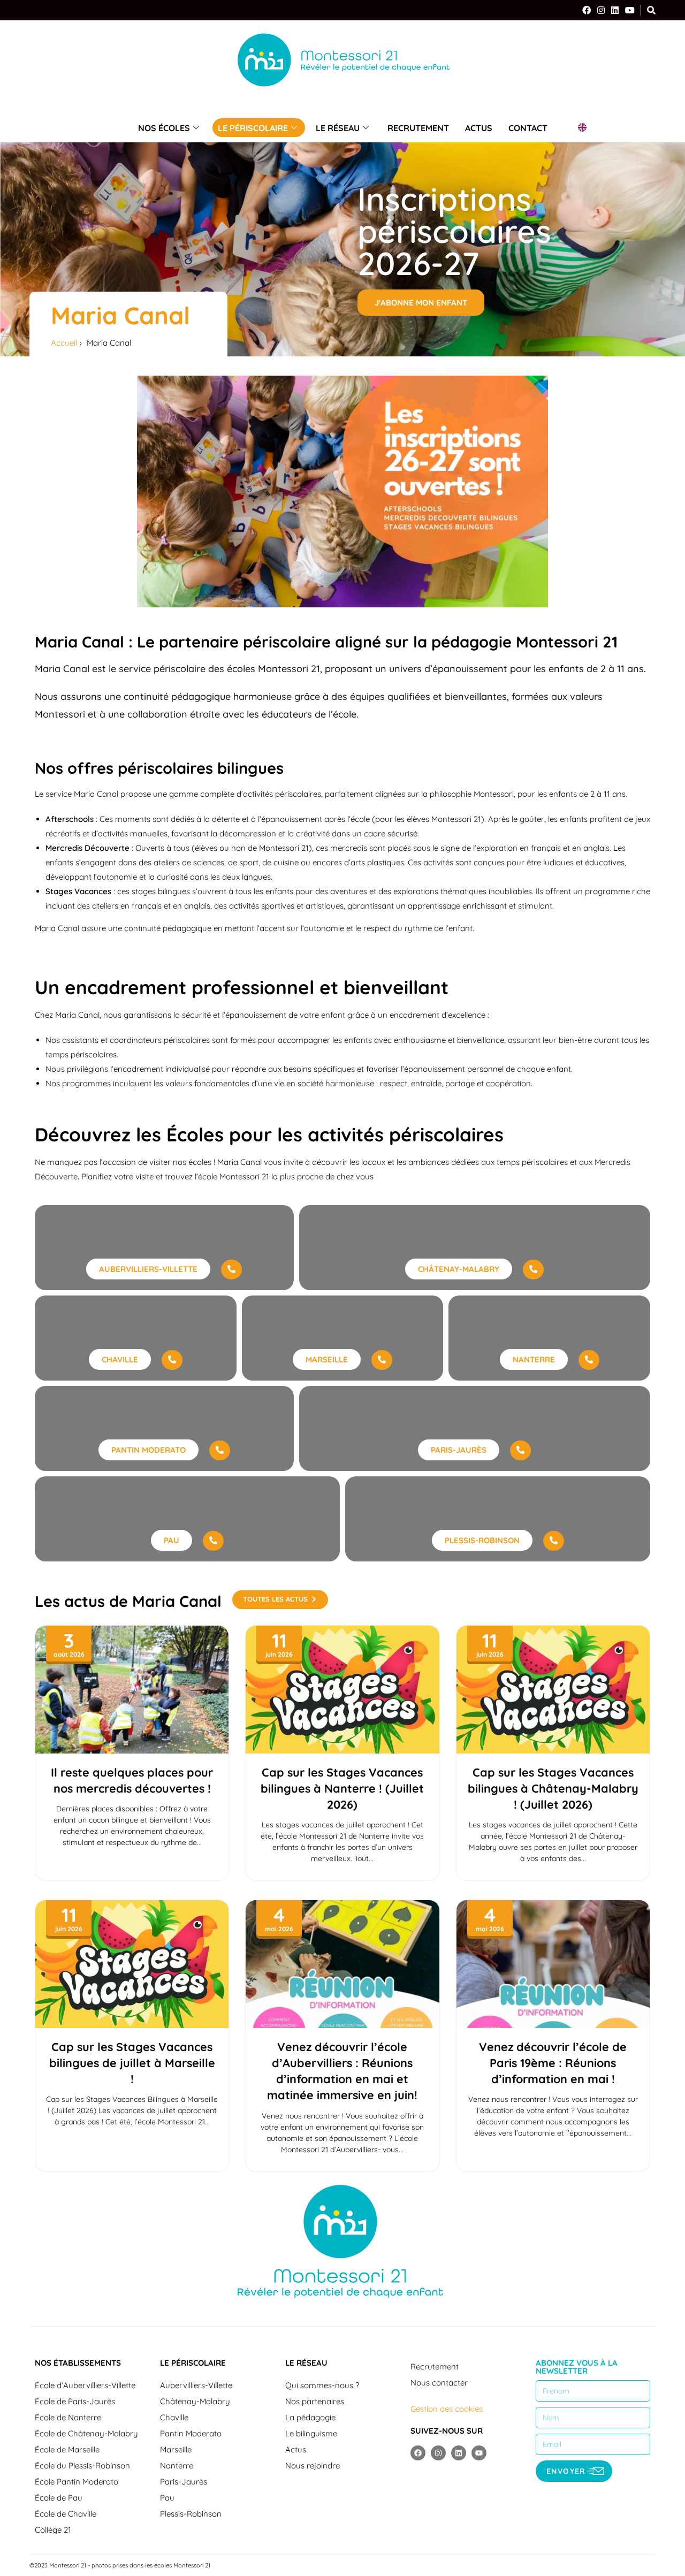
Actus (479, 128)
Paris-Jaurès (184, 2482)
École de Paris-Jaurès (75, 2401)
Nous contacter (439, 2383)
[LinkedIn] (615, 10)
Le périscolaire (253, 128)
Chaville (174, 2417)
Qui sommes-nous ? (322, 2385)
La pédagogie (310, 2417)
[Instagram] (601, 10)
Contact (528, 128)
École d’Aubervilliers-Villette (85, 2385)
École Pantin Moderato (77, 2482)
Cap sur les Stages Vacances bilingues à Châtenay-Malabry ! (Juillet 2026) (553, 1788)
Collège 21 (53, 2530)
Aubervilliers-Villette (196, 2385)
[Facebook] (587, 10)
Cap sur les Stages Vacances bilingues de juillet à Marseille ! (132, 2063)
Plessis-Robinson (191, 2514)
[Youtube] (479, 2453)
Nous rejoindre (313, 2466)
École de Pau (59, 2498)
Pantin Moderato (191, 2433)
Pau (167, 2498)
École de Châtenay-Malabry (86, 2433)
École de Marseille (67, 2449)
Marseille (176, 2449)
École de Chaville (66, 2514)
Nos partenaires (315, 2401)
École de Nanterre (68, 2417)
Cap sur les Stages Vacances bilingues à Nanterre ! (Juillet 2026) (342, 1788)
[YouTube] (630, 10)
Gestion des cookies (447, 2409)
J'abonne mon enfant (421, 303)
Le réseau (338, 128)
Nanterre (177, 2466)
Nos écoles (164, 128)
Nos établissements (78, 2363)
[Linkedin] (459, 2453)
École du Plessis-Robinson (82, 2466)
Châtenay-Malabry (195, 2401)
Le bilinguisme (311, 2433)
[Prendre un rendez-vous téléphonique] (231, 1270)
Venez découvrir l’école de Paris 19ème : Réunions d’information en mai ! (553, 2063)
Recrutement (418, 128)
